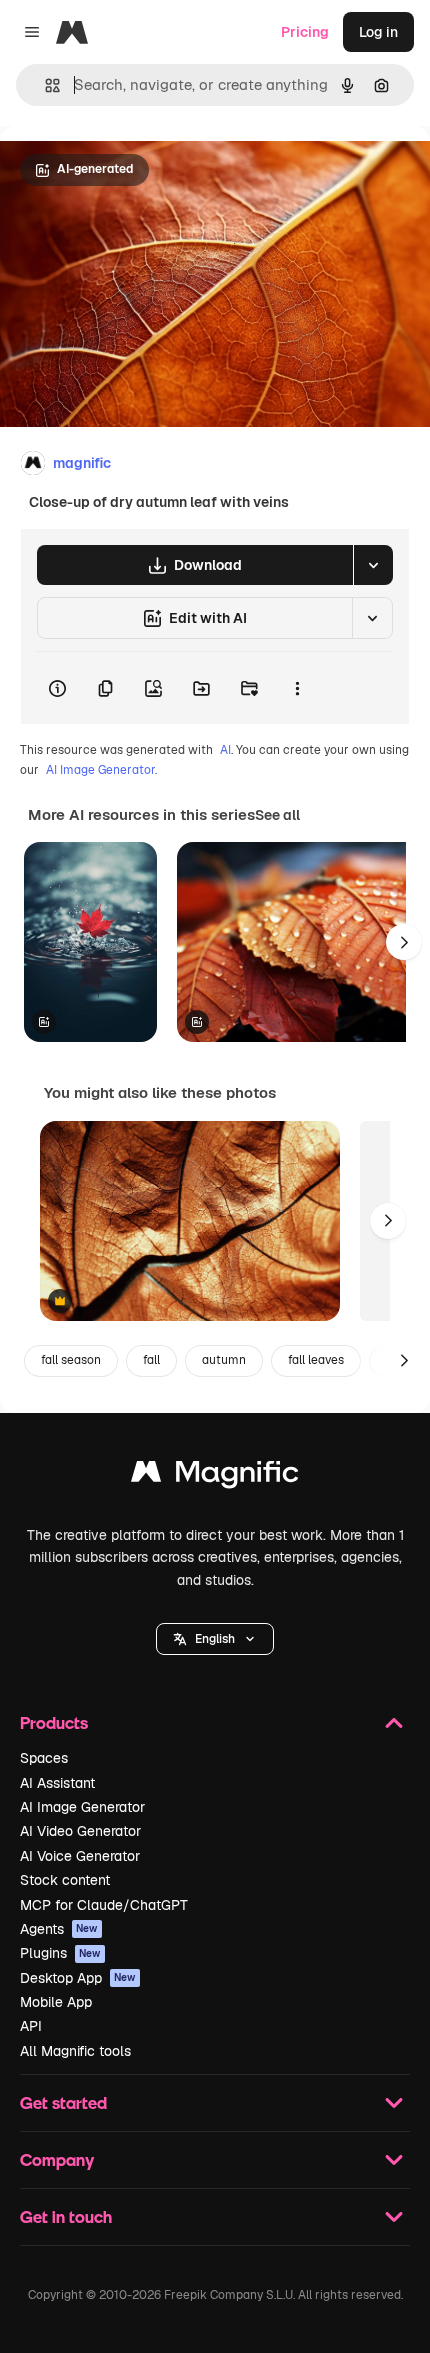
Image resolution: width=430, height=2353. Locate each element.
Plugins (60, 1953)
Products (54, 1722)
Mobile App (56, 2002)
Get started (63, 2102)
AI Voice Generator (80, 1856)
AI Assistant (57, 1783)
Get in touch (66, 2216)
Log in (378, 32)
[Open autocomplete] (44, 85)
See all (277, 815)
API (31, 2026)
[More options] (297, 688)
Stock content (65, 1880)
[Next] (404, 942)
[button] (215, 1639)
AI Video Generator (80, 1831)
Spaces (44, 1758)
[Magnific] (215, 1476)
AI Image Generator (82, 1807)
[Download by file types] (373, 565)
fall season (71, 1360)
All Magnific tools (75, 2051)
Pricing (305, 32)
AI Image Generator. (101, 770)
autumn (224, 1360)
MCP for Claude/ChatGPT (104, 1905)
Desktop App (78, 1978)
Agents (59, 1929)
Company (57, 2159)
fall (151, 1360)
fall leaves (316, 1360)
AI (225, 750)
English (215, 1639)
